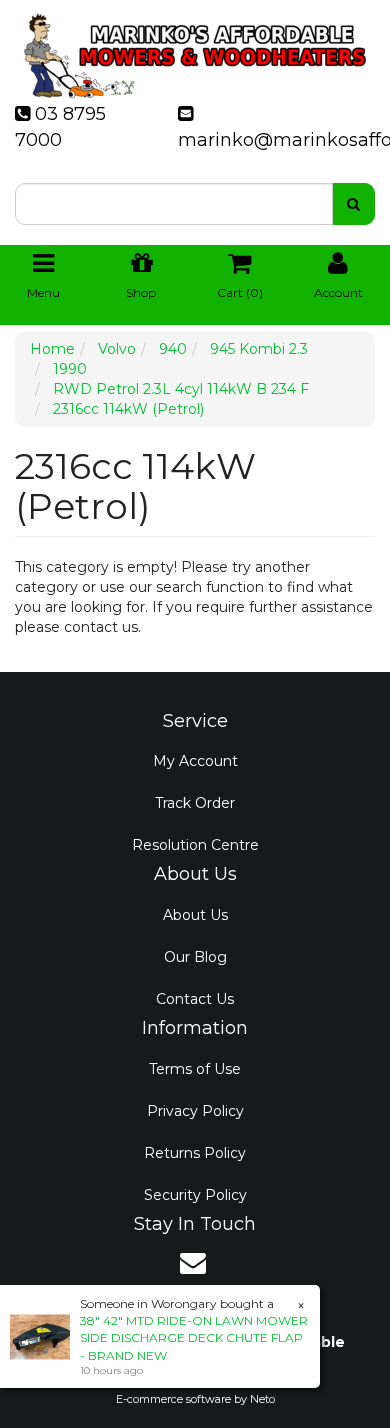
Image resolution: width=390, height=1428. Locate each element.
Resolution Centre (195, 845)
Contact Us (195, 999)
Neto (262, 1399)
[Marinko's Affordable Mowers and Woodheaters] (195, 50)
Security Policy (195, 1195)
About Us (195, 915)
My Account (195, 761)
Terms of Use (195, 1069)
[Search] (353, 204)
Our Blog (195, 957)
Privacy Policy (195, 1111)
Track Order (195, 803)
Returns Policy (195, 1153)
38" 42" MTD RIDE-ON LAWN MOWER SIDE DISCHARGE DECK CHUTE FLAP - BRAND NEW (194, 1337)
